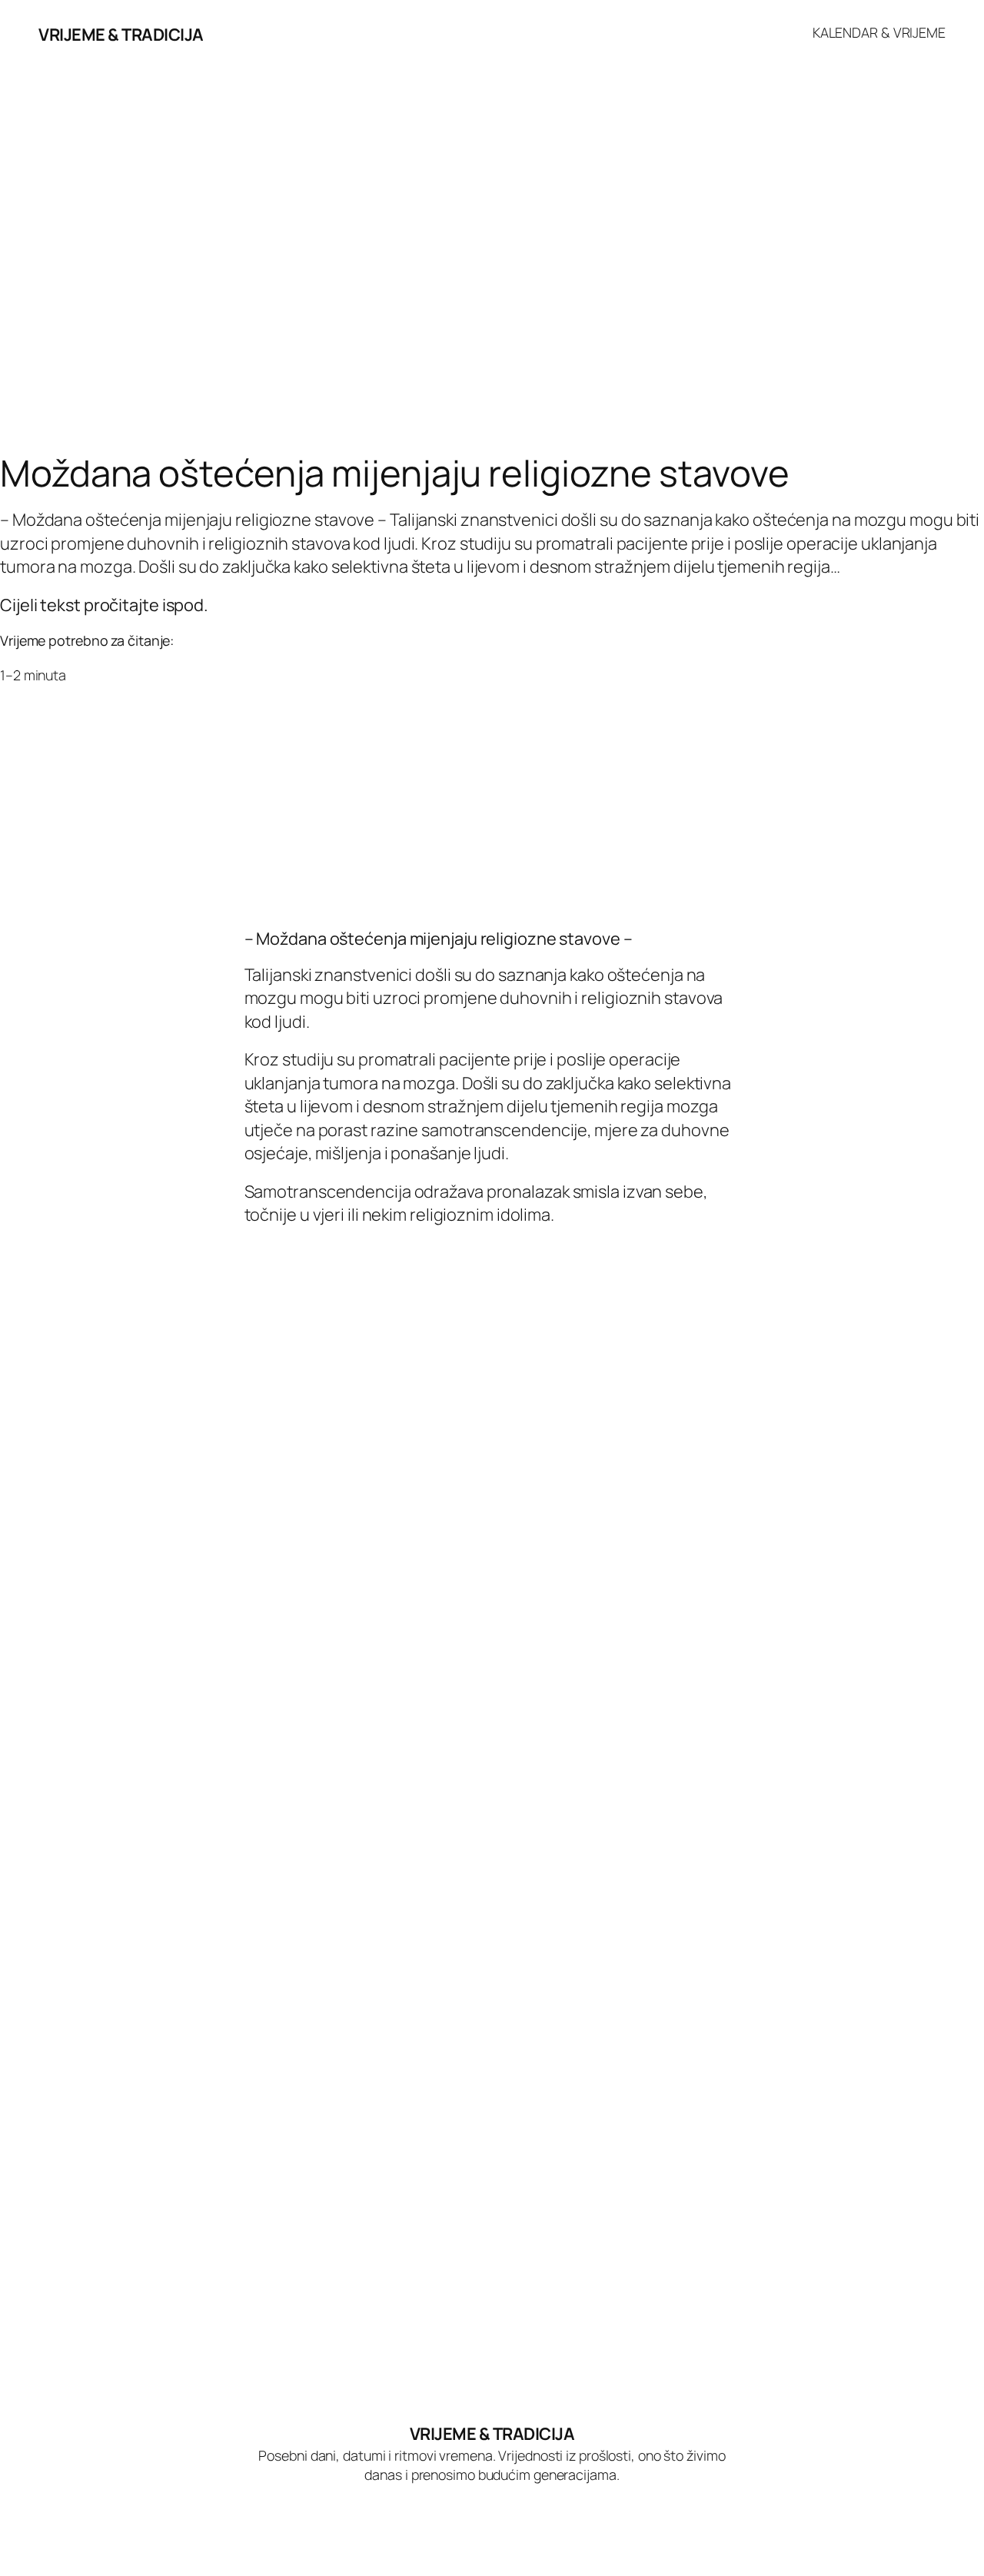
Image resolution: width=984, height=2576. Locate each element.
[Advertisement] (461, 331)
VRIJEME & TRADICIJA (121, 35)
